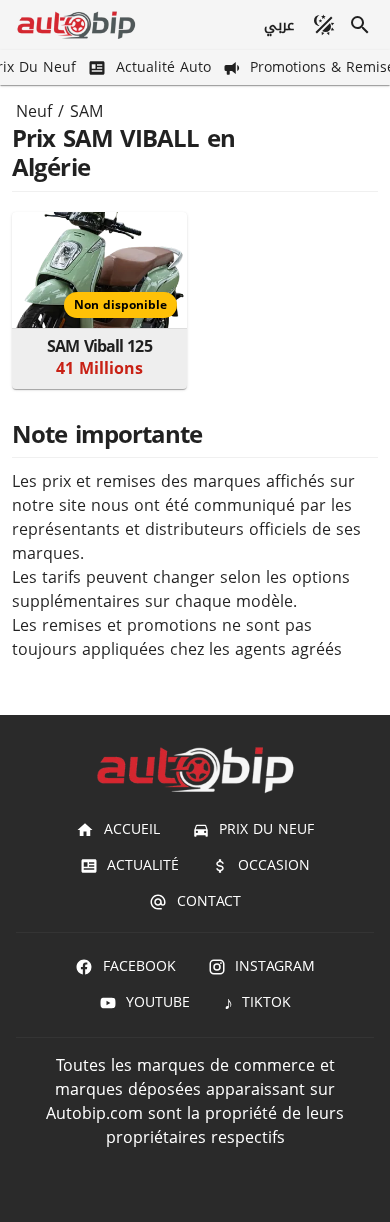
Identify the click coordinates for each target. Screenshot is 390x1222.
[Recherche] (360, 25)
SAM (86, 112)
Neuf (34, 112)
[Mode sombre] (324, 25)
